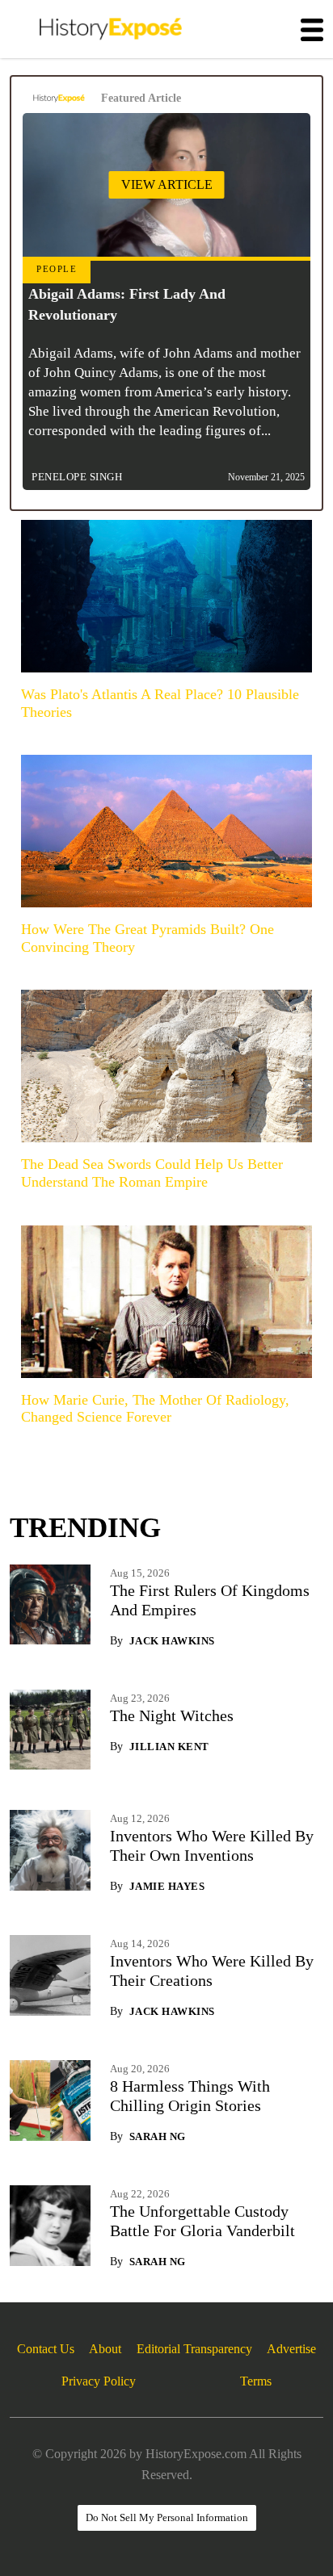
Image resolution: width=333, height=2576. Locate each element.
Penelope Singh (77, 477)
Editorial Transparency (194, 2349)
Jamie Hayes (167, 1886)
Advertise (291, 2349)
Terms (256, 2381)
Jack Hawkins (172, 1641)
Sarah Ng (158, 2136)
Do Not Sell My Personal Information (167, 2517)
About (105, 2349)
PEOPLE (57, 269)
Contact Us (46, 2349)
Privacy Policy (99, 2381)
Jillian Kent (169, 1747)
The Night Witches (172, 1715)
